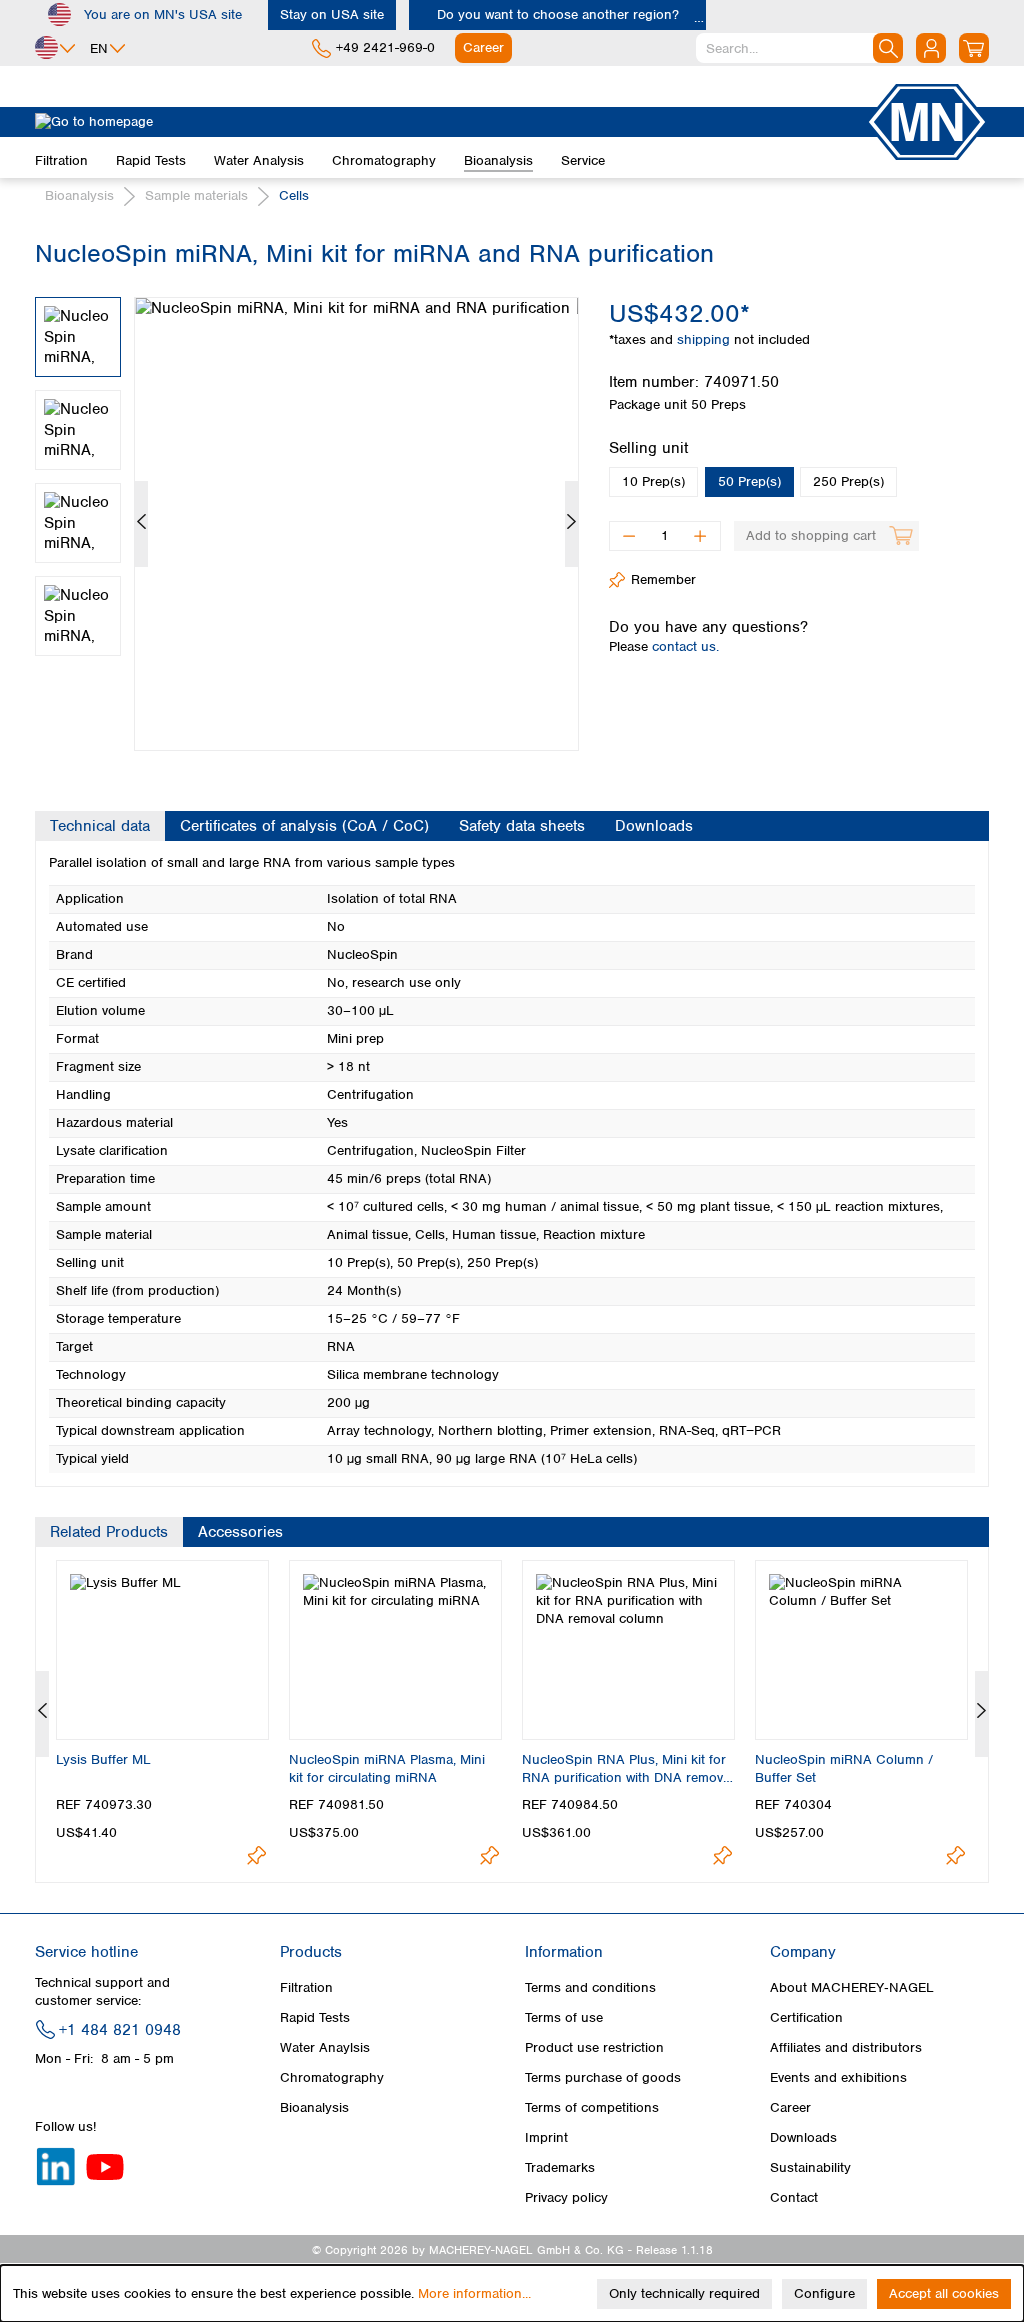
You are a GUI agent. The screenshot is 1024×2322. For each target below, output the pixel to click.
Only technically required (684, 2293)
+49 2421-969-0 (385, 47)
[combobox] (799, 48)
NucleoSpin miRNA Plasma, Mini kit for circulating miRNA (387, 1768)
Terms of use (564, 2017)
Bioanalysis (314, 2107)
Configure (824, 2293)
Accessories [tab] (240, 1532)
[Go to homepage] (450, 122)
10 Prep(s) (653, 481)
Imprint (546, 2137)
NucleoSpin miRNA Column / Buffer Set (844, 1768)
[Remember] (256, 1855)
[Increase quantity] (700, 536)
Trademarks (560, 2167)
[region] (307, 509)
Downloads (803, 2137)
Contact (794, 2197)
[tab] (100, 826)
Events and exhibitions (838, 2077)
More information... (474, 2293)
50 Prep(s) (749, 481)
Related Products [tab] (109, 1532)
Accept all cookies (944, 2293)
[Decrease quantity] (628, 536)
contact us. (685, 646)
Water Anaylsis (325, 2047)
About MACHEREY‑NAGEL (852, 1987)
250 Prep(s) (848, 481)
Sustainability (810, 2167)
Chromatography (332, 2077)
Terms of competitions (592, 2107)
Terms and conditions (590, 1987)
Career (790, 2107)
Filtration (306, 1987)
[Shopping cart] (974, 48)
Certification (806, 2017)
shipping (705, 339)
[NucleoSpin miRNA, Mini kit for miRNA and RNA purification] (356, 524)
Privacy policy (566, 2197)
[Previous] (141, 524)
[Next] (571, 524)
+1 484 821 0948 (120, 2030)
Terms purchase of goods (603, 2077)
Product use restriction (594, 2047)
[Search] (888, 48)
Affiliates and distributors (846, 2047)
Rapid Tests (315, 2017)
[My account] (931, 48)
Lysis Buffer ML (103, 1759)
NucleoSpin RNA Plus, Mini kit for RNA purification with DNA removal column (627, 1769)
